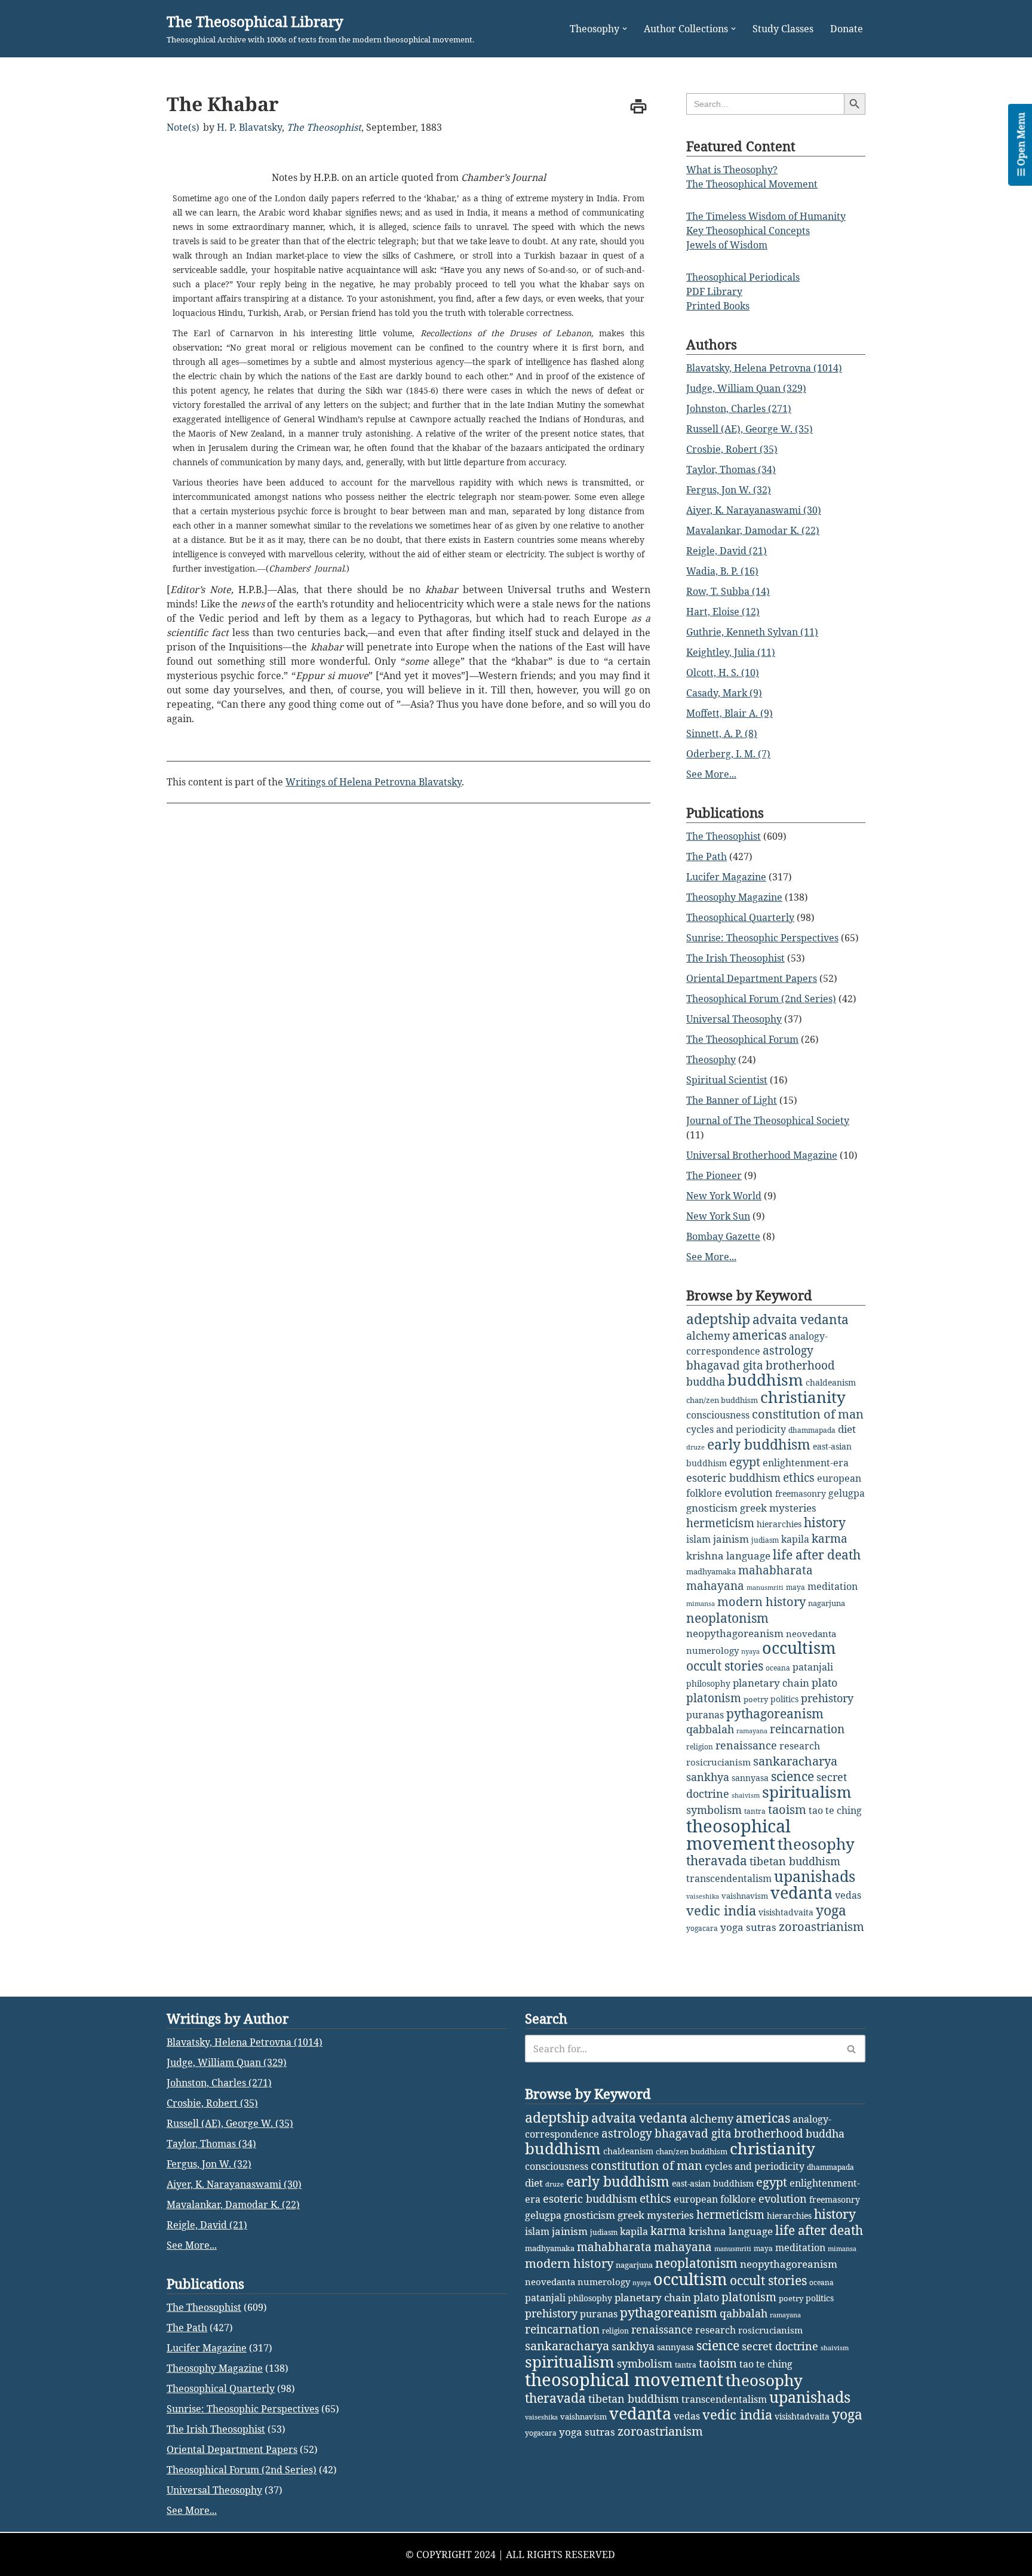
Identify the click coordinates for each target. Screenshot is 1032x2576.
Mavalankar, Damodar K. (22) (753, 530)
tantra (755, 1811)
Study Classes (783, 29)
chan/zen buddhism (722, 1400)
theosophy (816, 1844)
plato (824, 1682)
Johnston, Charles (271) (739, 409)
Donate (847, 29)
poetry (756, 1699)
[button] (625, 29)
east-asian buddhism (713, 2183)
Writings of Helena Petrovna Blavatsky (374, 782)
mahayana (715, 1586)
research (800, 1746)
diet (847, 1429)
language (748, 1556)
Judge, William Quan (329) (746, 388)
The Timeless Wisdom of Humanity (766, 216)
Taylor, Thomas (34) (731, 469)
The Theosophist (324, 127)
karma (830, 1539)
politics (784, 1699)
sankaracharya (795, 1761)
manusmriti (765, 1588)
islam (698, 1539)
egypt (745, 1462)
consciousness (718, 1415)
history (825, 1522)
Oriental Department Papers (752, 978)
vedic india (721, 1910)
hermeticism (720, 1523)
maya (795, 1587)
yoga (831, 1910)
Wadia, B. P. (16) (722, 571)
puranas (705, 1715)
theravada (717, 1860)
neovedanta (811, 1634)
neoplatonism (727, 1618)
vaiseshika (703, 1896)
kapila (795, 1539)
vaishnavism (745, 1896)
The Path (707, 856)
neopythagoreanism (735, 1633)
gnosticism (712, 1508)
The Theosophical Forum (742, 1039)
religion (700, 1747)
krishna (705, 1556)
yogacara (702, 1928)
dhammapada (812, 1430)
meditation (833, 1586)
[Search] (852, 2049)
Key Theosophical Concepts (748, 231)
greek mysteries (778, 1508)
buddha (706, 1381)
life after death (817, 1555)
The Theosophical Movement (752, 184)
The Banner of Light (732, 1100)
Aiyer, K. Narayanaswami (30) (754, 510)
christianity (803, 1397)
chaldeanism (831, 1382)
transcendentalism (729, 1878)
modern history (761, 1602)
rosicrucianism (718, 1762)
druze (695, 1447)
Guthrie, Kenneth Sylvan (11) (752, 632)
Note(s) (183, 127)
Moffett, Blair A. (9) (730, 713)
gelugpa (847, 1493)
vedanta (801, 1893)
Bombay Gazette (723, 1236)
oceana (778, 1668)
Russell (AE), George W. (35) (750, 429)
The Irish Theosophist (735, 958)
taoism (787, 1809)
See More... (711, 774)
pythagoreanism (775, 1714)
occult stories (725, 1666)
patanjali (813, 1667)
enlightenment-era (806, 1463)
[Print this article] (638, 106)
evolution (749, 1493)
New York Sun (718, 1216)
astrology (788, 1350)
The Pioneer (714, 1175)
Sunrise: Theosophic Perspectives (762, 938)
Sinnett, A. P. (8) (722, 733)
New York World (724, 1196)
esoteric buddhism (733, 1478)
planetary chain (771, 1683)
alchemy (708, 1335)
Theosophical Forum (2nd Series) (761, 999)
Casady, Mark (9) (724, 693)
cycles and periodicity (736, 1429)
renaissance (746, 1745)
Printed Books (718, 306)
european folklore (715, 2199)
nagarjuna (827, 1603)
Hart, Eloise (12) (723, 612)
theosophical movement (738, 1834)
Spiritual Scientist (727, 1080)
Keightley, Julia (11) (731, 652)
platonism (714, 1698)
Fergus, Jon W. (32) (729, 490)
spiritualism (807, 1792)
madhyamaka (711, 1571)
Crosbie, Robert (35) (732, 449)
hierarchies (779, 1524)
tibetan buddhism (795, 1861)
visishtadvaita (786, 1912)
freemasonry (801, 1493)
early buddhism (759, 1444)
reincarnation (807, 1729)
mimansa (701, 1604)
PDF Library (714, 291)
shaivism (746, 1795)
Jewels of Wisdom (727, 245)
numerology (712, 1650)
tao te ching (835, 1810)
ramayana (752, 1731)
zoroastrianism (821, 1926)
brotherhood (800, 1365)
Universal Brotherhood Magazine (762, 1155)
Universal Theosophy (734, 1019)
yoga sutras (748, 1927)
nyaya (750, 1651)
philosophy (708, 1683)
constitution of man (808, 1414)
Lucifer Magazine (726, 877)
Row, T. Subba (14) (728, 591)
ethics (799, 1477)
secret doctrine (780, 2346)
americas (759, 1335)
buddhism (765, 1380)
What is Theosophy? (732, 170)
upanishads (815, 1876)
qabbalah (710, 1729)
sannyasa (750, 1778)
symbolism (714, 1810)
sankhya (708, 1777)
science (793, 1776)
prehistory (827, 1698)
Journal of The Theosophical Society (768, 1120)
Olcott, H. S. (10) (723, 673)
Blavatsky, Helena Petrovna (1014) (764, 368)
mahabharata (775, 1570)
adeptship (718, 1319)
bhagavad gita (725, 1365)
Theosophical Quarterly (740, 917)
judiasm (765, 1540)
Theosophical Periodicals (743, 277)
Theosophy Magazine (734, 897)
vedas (848, 1895)
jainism (731, 1539)
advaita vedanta (801, 1319)
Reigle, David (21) (727, 551)
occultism (799, 1648)
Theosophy (711, 1060)
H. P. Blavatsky (249, 127)
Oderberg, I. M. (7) (728, 754)
